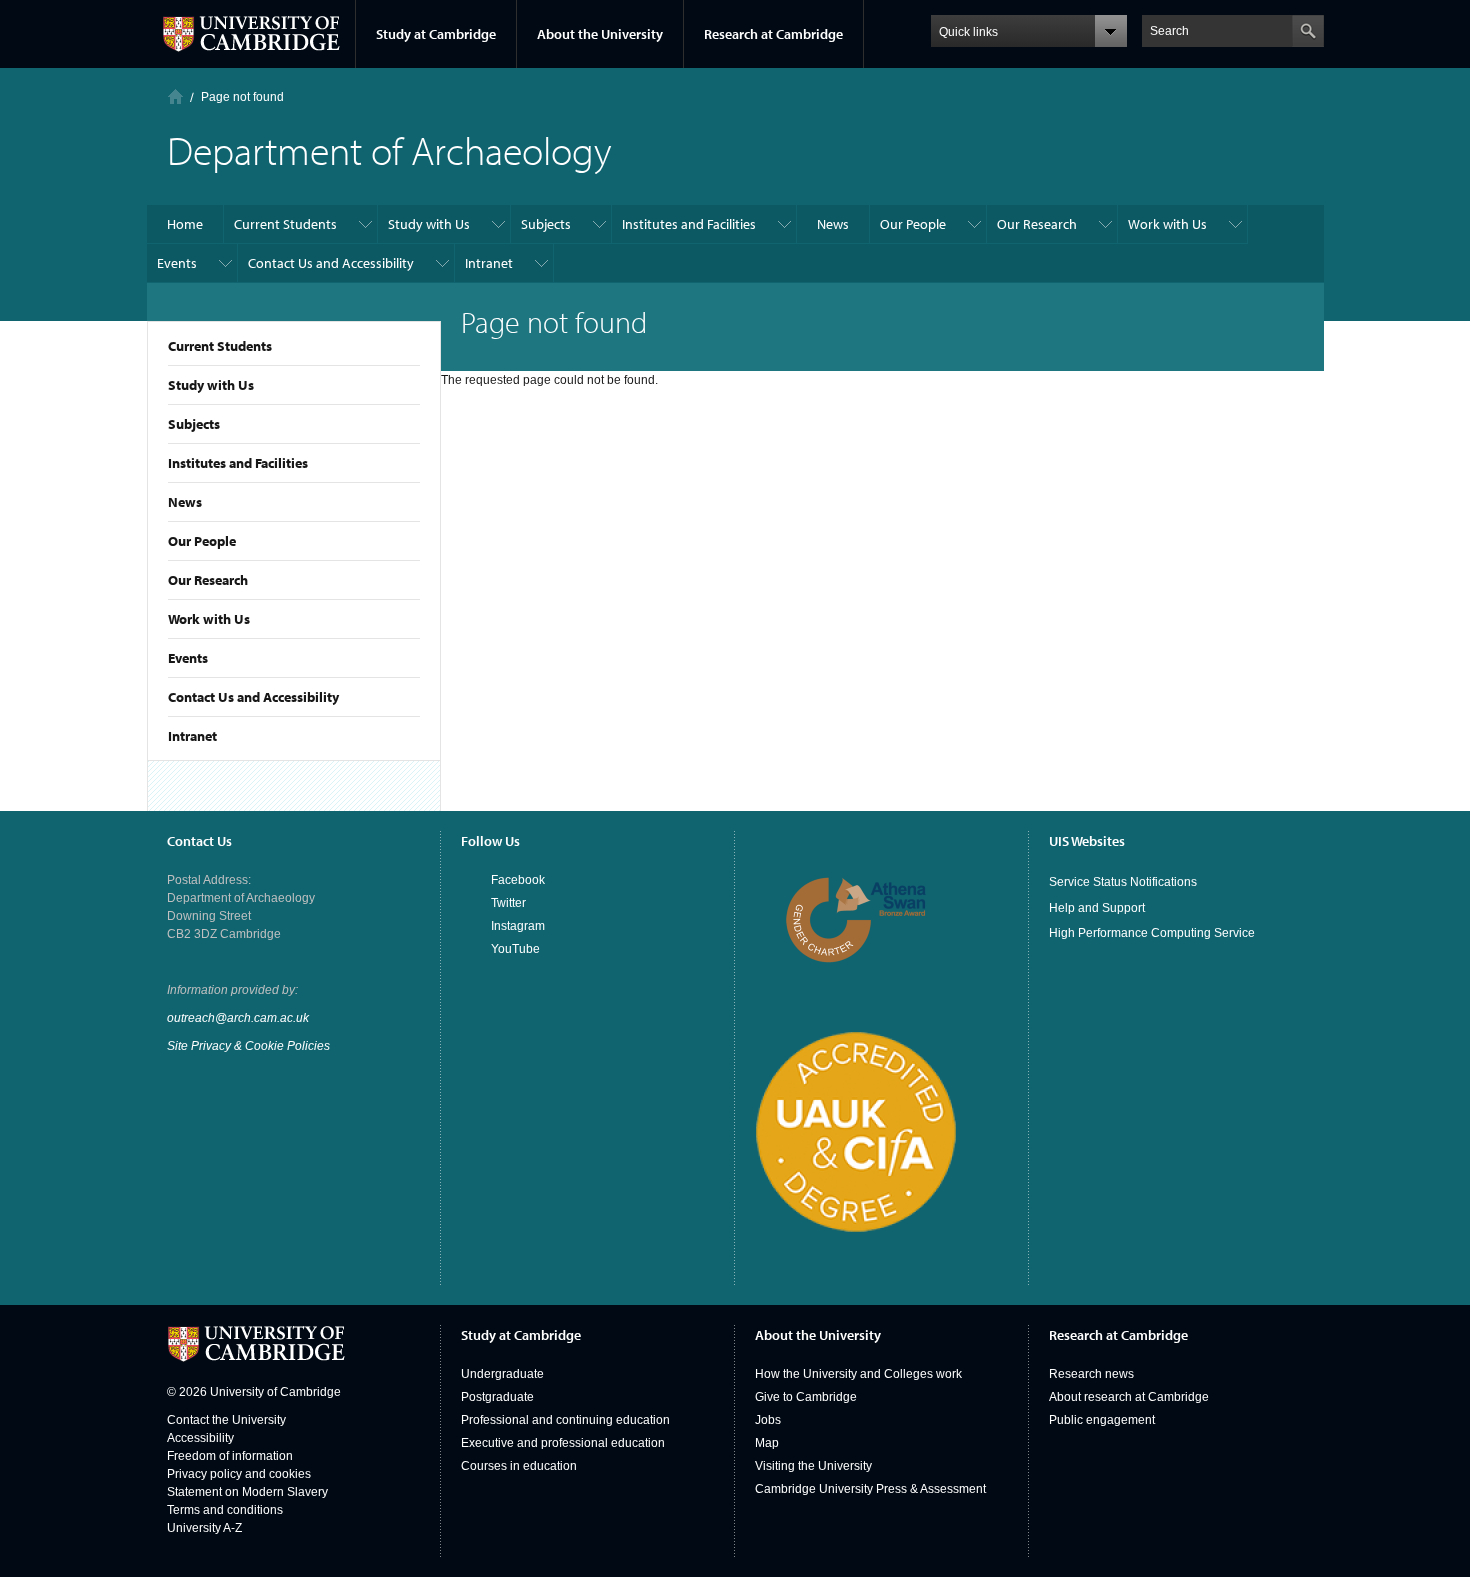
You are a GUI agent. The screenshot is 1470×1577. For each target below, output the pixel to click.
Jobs (768, 1420)
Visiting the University (813, 1466)
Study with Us (211, 385)
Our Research (208, 580)
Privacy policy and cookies (239, 1474)
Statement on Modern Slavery (247, 1492)
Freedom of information (230, 1456)
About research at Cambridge (1129, 1397)
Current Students (220, 346)
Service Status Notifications (1123, 882)
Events (188, 658)
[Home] (175, 96)
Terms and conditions (225, 1510)
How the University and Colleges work (858, 1374)
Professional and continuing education (565, 1420)
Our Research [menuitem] (1037, 224)
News (185, 502)
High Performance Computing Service (1152, 933)
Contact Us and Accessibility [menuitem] (331, 263)
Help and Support (1097, 908)
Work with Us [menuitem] (1167, 224)
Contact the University (226, 1420)
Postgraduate (497, 1397)
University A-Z (204, 1528)
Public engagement (1102, 1420)
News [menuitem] (833, 224)
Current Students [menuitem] (285, 224)
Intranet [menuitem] (489, 263)
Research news (1091, 1374)
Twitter (508, 903)
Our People (202, 541)
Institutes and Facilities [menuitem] (689, 224)
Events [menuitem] (177, 263)
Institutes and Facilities (238, 463)
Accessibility (200, 1438)
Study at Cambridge (436, 34)
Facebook (518, 880)
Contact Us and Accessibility (253, 697)
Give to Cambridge (806, 1397)
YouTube (515, 949)
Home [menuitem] (185, 224)
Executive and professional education (563, 1443)
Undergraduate (502, 1374)
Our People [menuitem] (913, 224)
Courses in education (519, 1466)
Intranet (192, 736)
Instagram (518, 926)
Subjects (194, 424)
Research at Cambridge (773, 34)
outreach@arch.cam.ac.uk (238, 1018)
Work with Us (209, 619)
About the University (600, 34)
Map (767, 1443)
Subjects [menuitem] (546, 224)
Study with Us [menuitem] (429, 224)
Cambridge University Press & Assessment (870, 1489)
